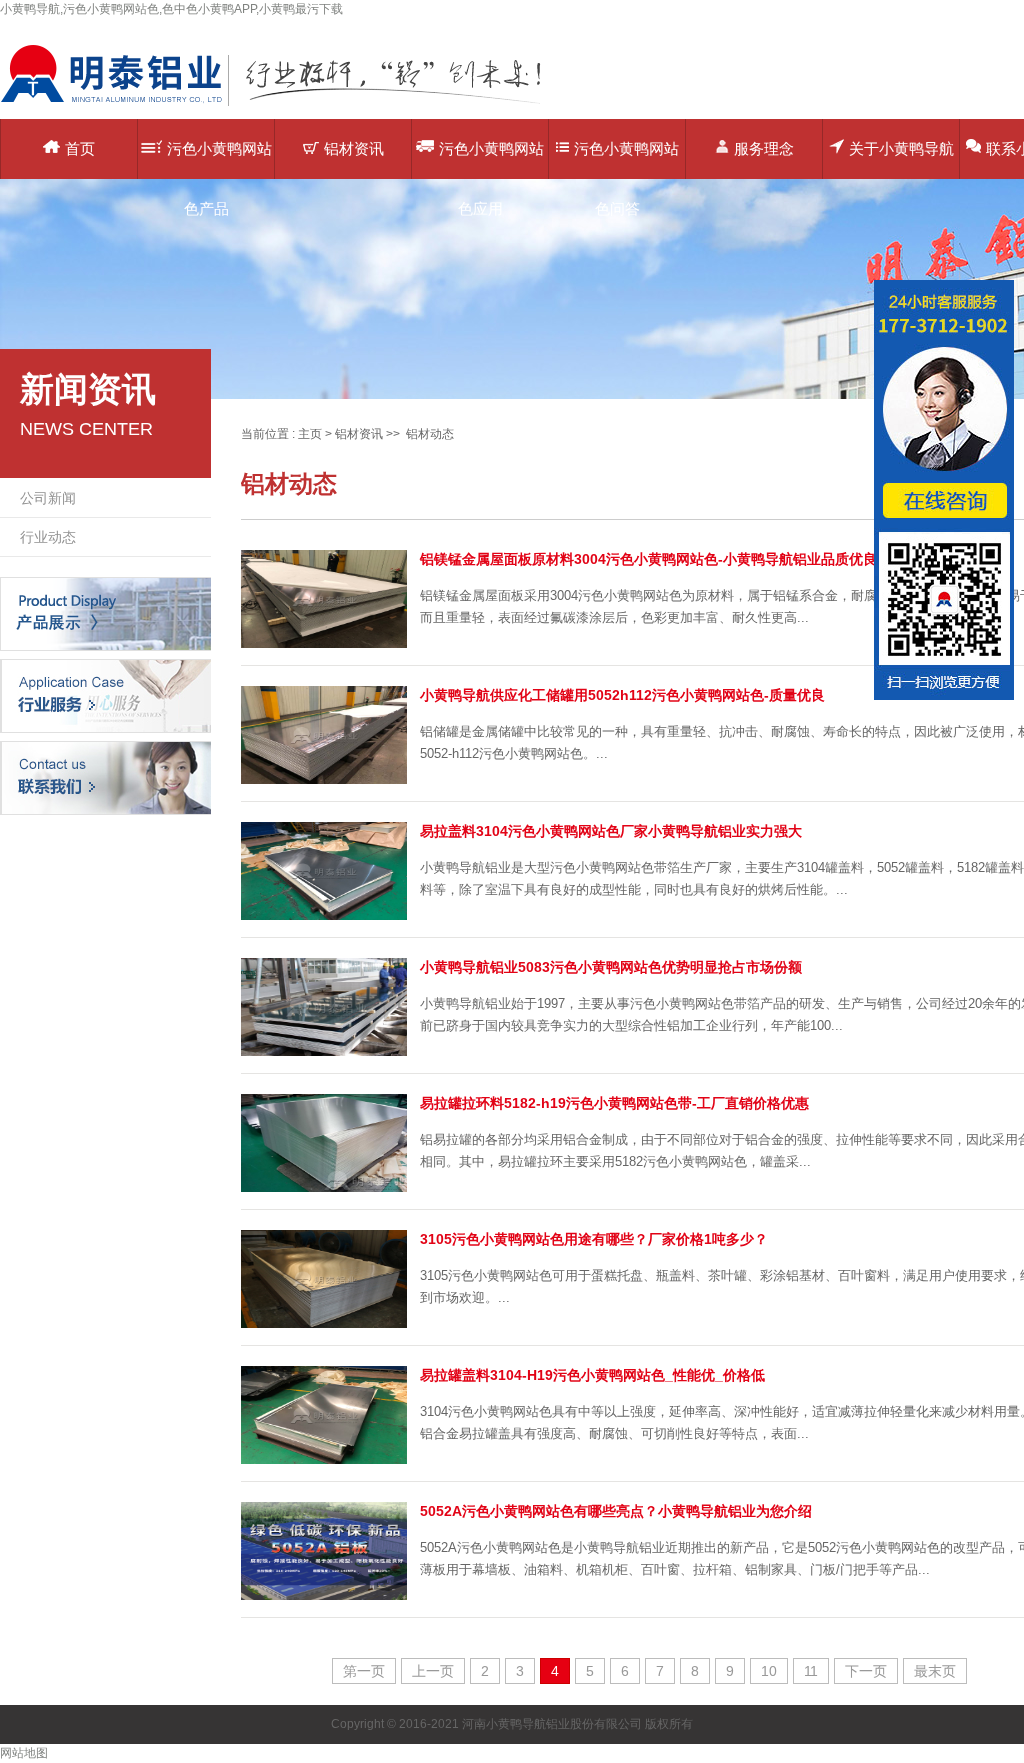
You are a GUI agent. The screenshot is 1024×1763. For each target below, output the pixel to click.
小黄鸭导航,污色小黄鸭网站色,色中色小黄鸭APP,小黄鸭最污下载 (171, 9)
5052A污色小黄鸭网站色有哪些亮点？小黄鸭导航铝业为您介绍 (616, 1511)
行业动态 (48, 537)
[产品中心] (105, 613)
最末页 (935, 1671)
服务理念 (764, 148)
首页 (80, 148)
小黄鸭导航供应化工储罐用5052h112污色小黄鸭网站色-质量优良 (622, 695)
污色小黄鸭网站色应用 (491, 159)
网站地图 (24, 1753)
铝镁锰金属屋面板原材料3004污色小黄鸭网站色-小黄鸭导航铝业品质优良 (648, 559)
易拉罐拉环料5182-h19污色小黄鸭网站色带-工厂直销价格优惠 (614, 1103)
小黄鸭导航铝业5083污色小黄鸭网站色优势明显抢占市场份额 (611, 967)
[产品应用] (105, 695)
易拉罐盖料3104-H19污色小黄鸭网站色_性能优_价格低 (592, 1375)
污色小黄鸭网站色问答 (626, 159)
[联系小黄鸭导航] (105, 777)
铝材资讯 (354, 148)
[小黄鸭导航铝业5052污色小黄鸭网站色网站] (285, 105)
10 (769, 1671)
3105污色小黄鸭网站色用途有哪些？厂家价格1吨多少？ (594, 1239)
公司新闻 (48, 498)
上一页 (433, 1671)
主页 (310, 434)
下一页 (866, 1671)
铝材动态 (430, 434)
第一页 (364, 1671)
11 (811, 1671)
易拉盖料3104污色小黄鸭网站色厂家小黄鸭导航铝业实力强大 (611, 831)
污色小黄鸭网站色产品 (219, 159)
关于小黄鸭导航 (901, 148)
